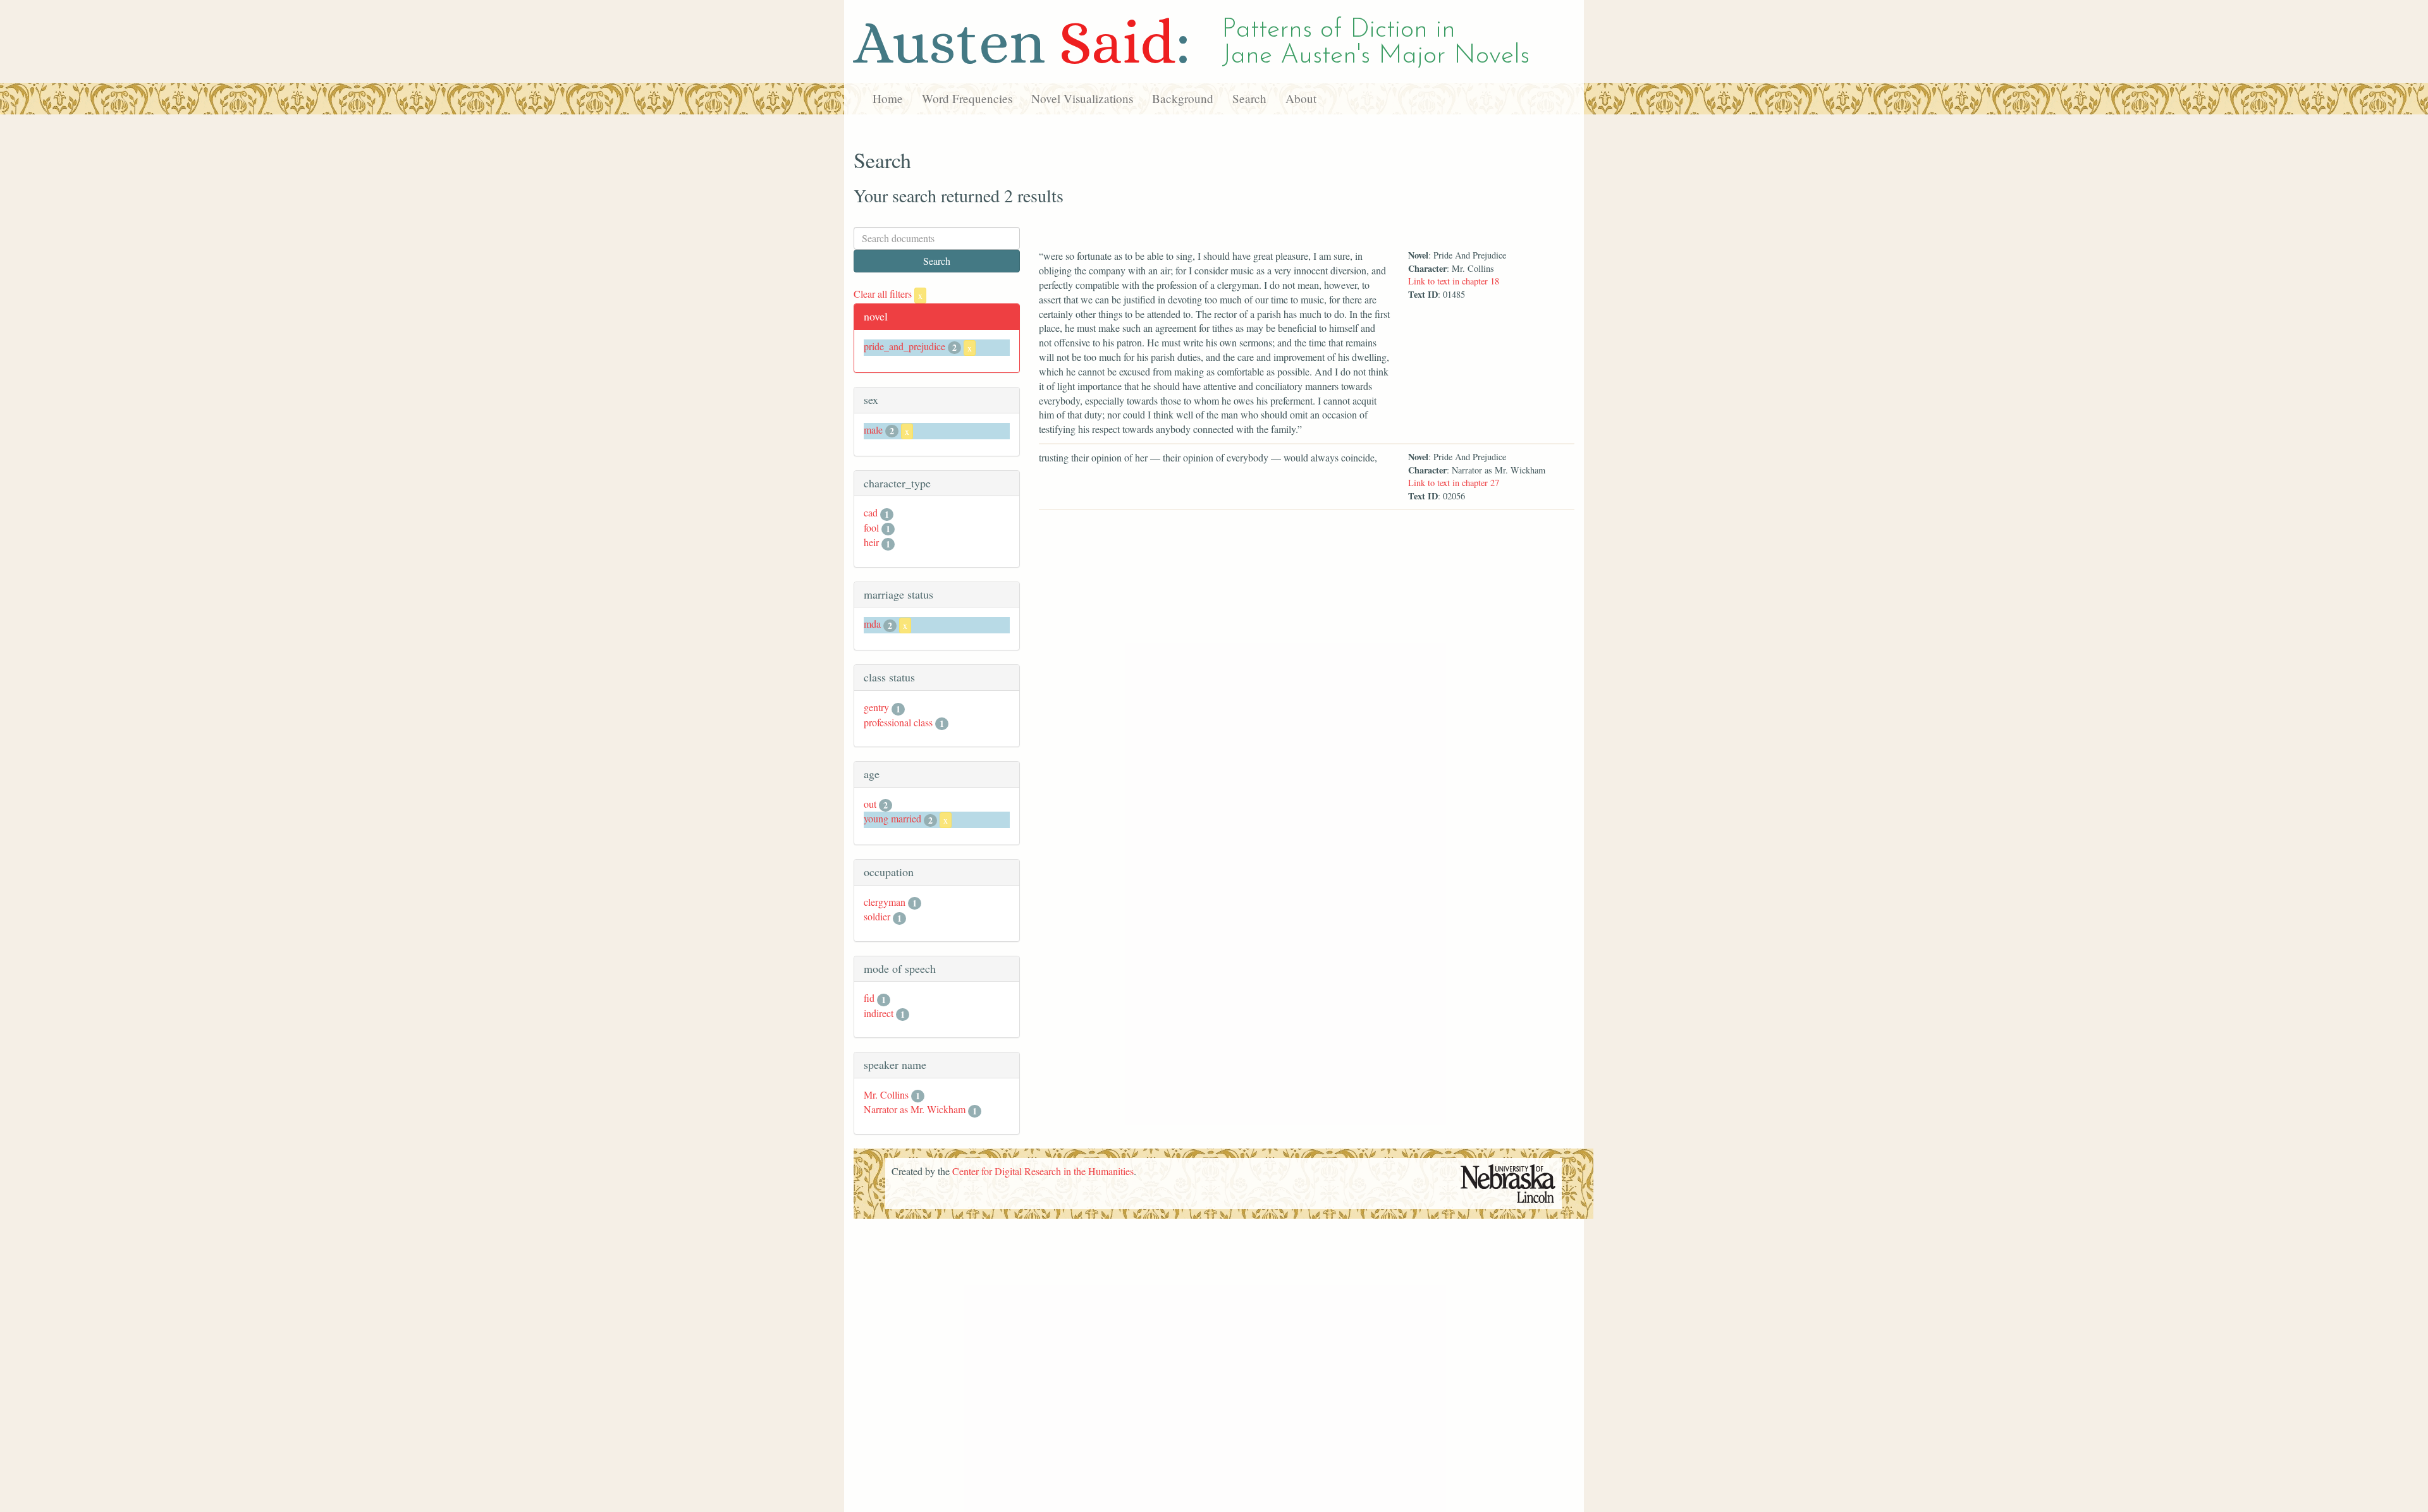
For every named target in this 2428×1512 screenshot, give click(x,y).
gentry (876, 707)
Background (1183, 98)
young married (892, 818)
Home (888, 98)
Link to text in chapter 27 (1454, 483)
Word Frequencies (967, 98)
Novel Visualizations (1082, 98)
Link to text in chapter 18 (1454, 281)
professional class (898, 722)
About (1301, 98)
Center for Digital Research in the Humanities (1043, 1171)
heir (871, 542)
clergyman (885, 902)
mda (872, 624)
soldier (877, 916)
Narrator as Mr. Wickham (915, 1109)
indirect (879, 1013)
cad (871, 512)
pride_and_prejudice (904, 346)
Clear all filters (888, 294)
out (870, 804)
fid (869, 998)
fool (871, 527)
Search (1249, 98)
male (873, 430)
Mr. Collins (886, 1094)
